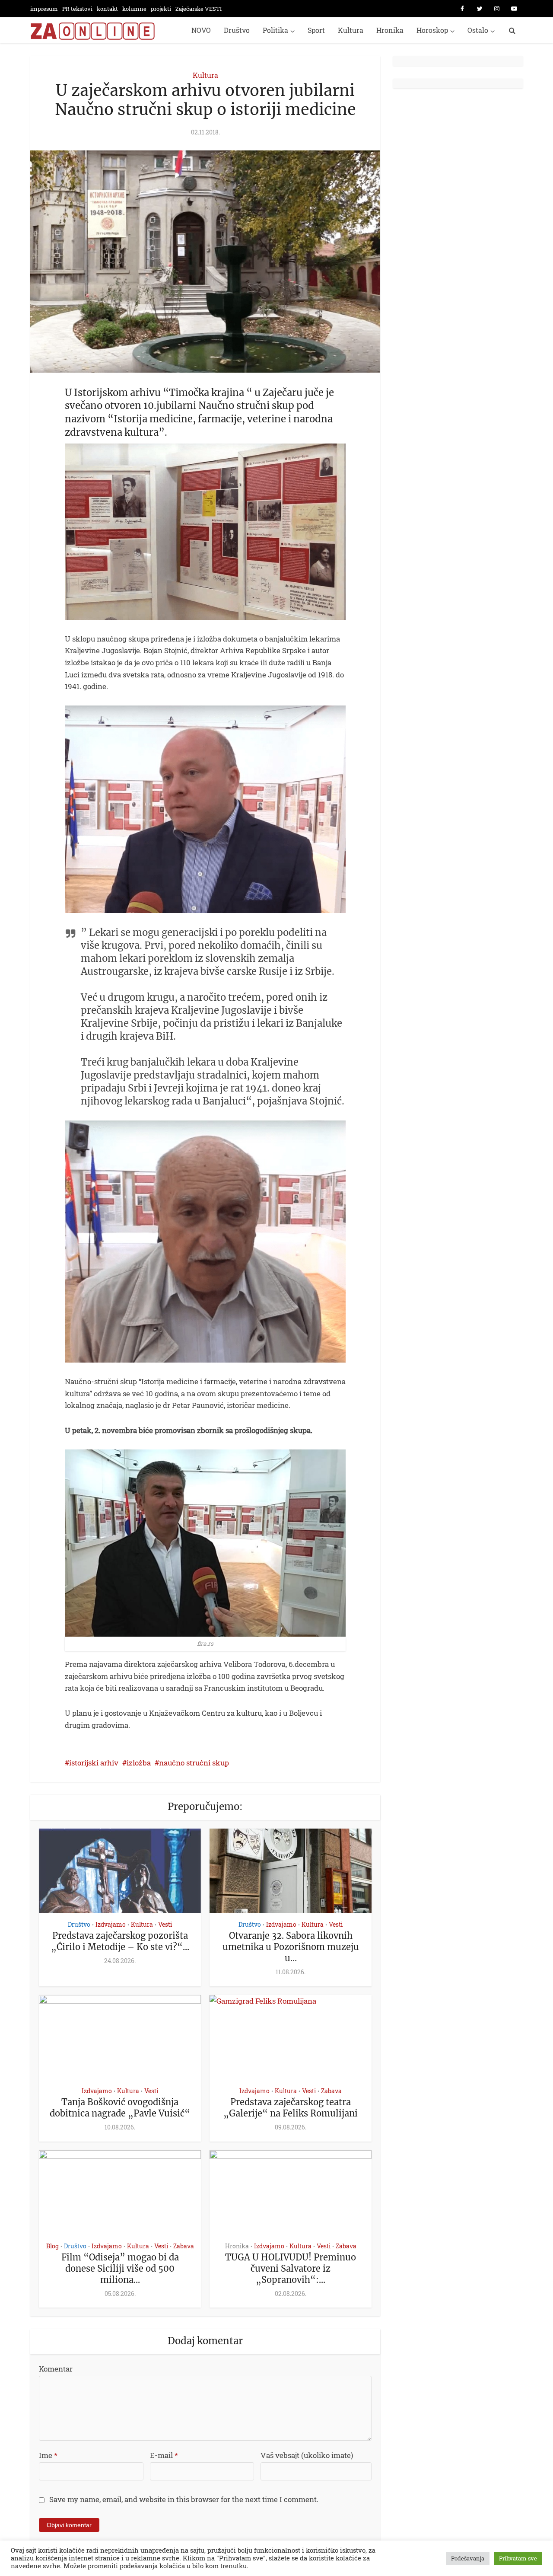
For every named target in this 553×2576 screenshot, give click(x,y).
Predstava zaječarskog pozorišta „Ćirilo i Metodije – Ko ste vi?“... (120, 1941)
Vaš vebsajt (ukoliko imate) (307, 2455)
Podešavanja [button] (468, 2558)
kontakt (107, 9)
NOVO (201, 30)
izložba (139, 1763)
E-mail (164, 2455)
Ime (48, 2455)
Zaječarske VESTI (199, 9)
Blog (52, 2246)
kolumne (134, 9)
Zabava (331, 2091)
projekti (161, 9)
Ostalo (478, 30)
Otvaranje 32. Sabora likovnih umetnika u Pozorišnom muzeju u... (291, 1947)
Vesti (165, 1924)
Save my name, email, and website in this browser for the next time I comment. (184, 2499)
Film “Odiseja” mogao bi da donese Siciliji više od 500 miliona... (120, 2268)
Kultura (351, 30)
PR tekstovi (77, 9)
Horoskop (432, 30)
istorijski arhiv (94, 1763)
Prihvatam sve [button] (518, 2558)
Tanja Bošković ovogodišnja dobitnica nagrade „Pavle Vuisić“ (120, 2108)
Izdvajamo (111, 1924)
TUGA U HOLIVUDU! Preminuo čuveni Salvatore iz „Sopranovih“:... (291, 2268)
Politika (275, 30)
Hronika (390, 30)
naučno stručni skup (194, 1763)
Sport (316, 30)
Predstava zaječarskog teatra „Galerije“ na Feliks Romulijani (291, 2108)
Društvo (237, 30)
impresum (44, 9)
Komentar (56, 2369)
